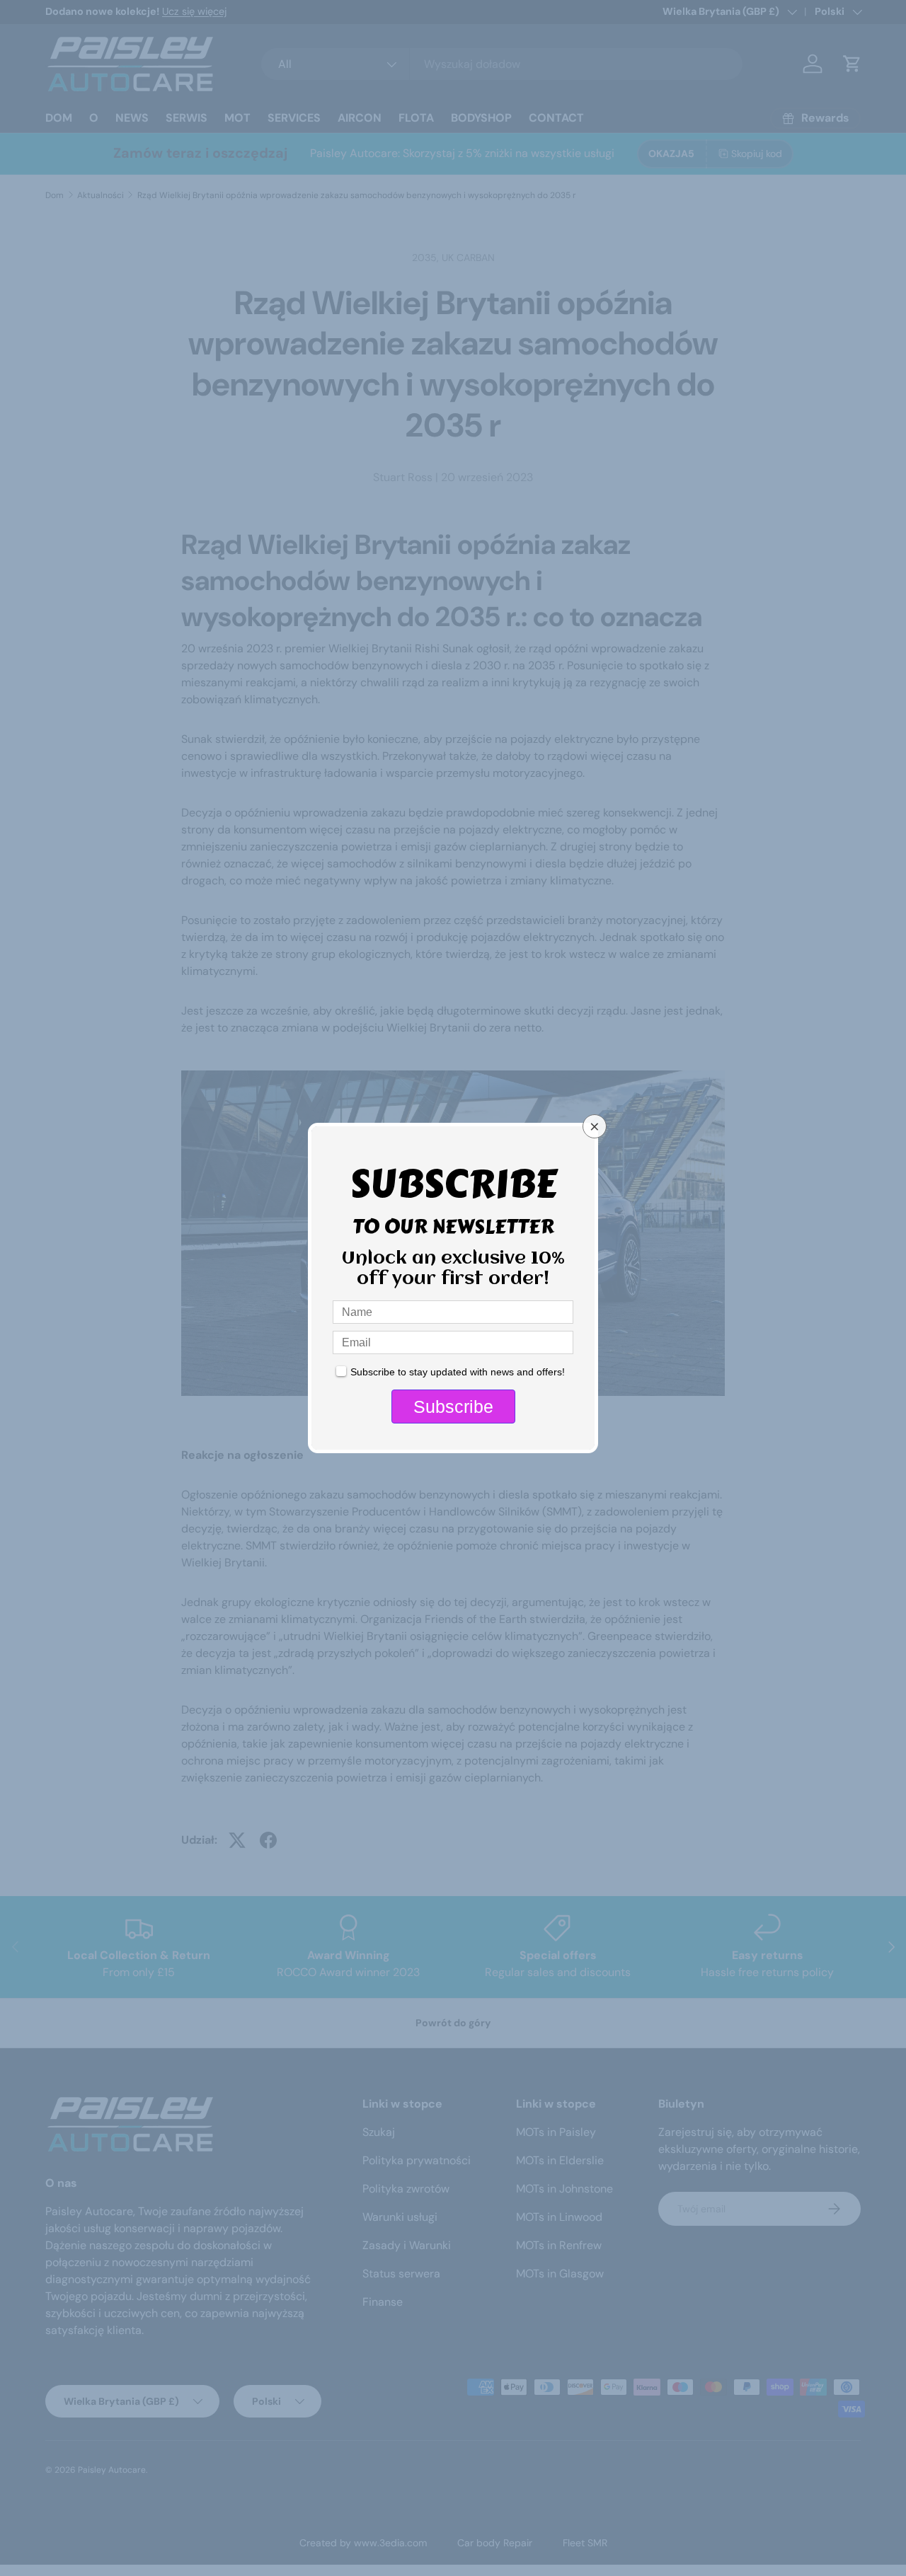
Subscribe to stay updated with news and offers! (458, 1372)
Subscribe (453, 1407)
